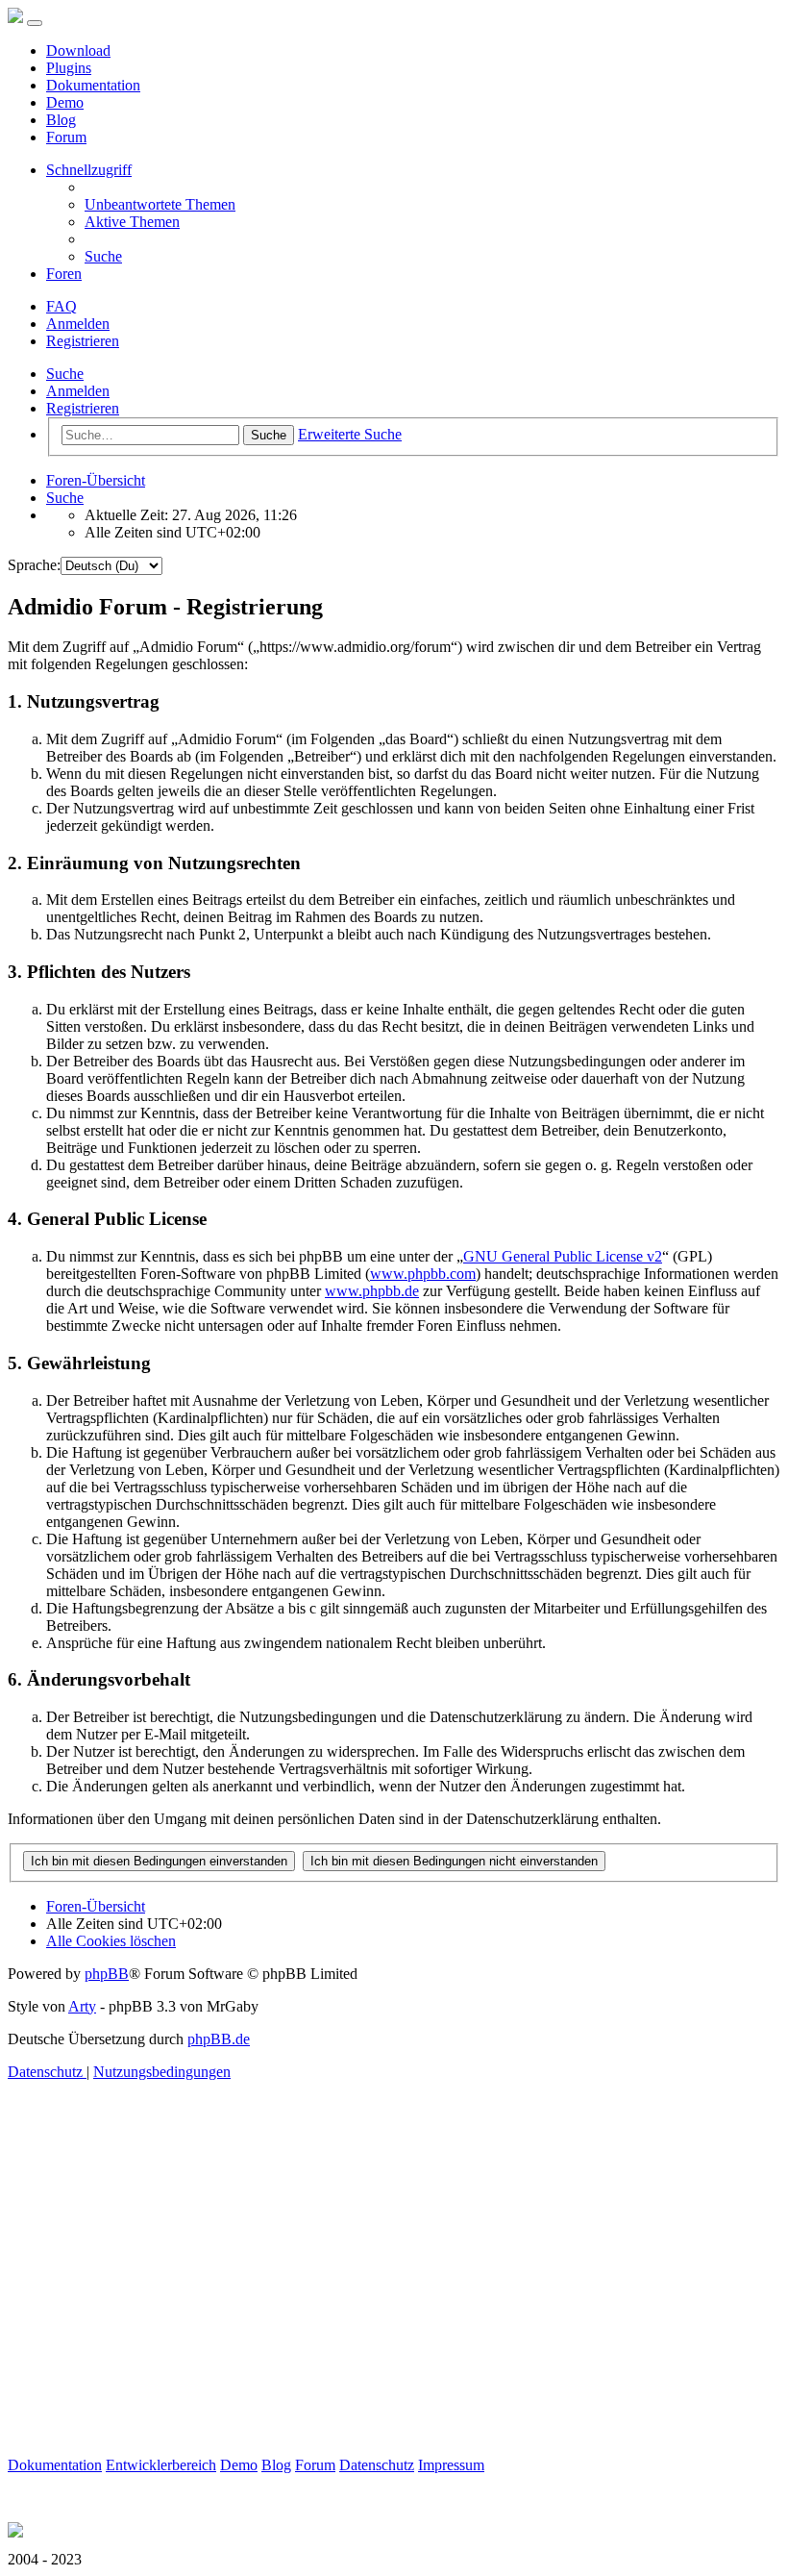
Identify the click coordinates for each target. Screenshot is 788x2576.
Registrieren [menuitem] (83, 341)
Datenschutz (377, 2465)
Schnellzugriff (89, 170)
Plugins (69, 68)
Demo (65, 102)
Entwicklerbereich (161, 2465)
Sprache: (34, 565)
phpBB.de (219, 2039)
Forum (66, 137)
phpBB (107, 1974)
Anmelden (78, 391)
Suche (65, 374)
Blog (61, 120)
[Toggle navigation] (35, 23)
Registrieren (83, 408)
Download (78, 50)
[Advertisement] (394, 2322)
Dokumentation (93, 85)
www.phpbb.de (372, 1291)
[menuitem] (160, 204)
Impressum (451, 2465)
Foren (64, 274)
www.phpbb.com (423, 1274)
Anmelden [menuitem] (78, 324)
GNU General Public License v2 (563, 1256)
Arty (82, 2006)
